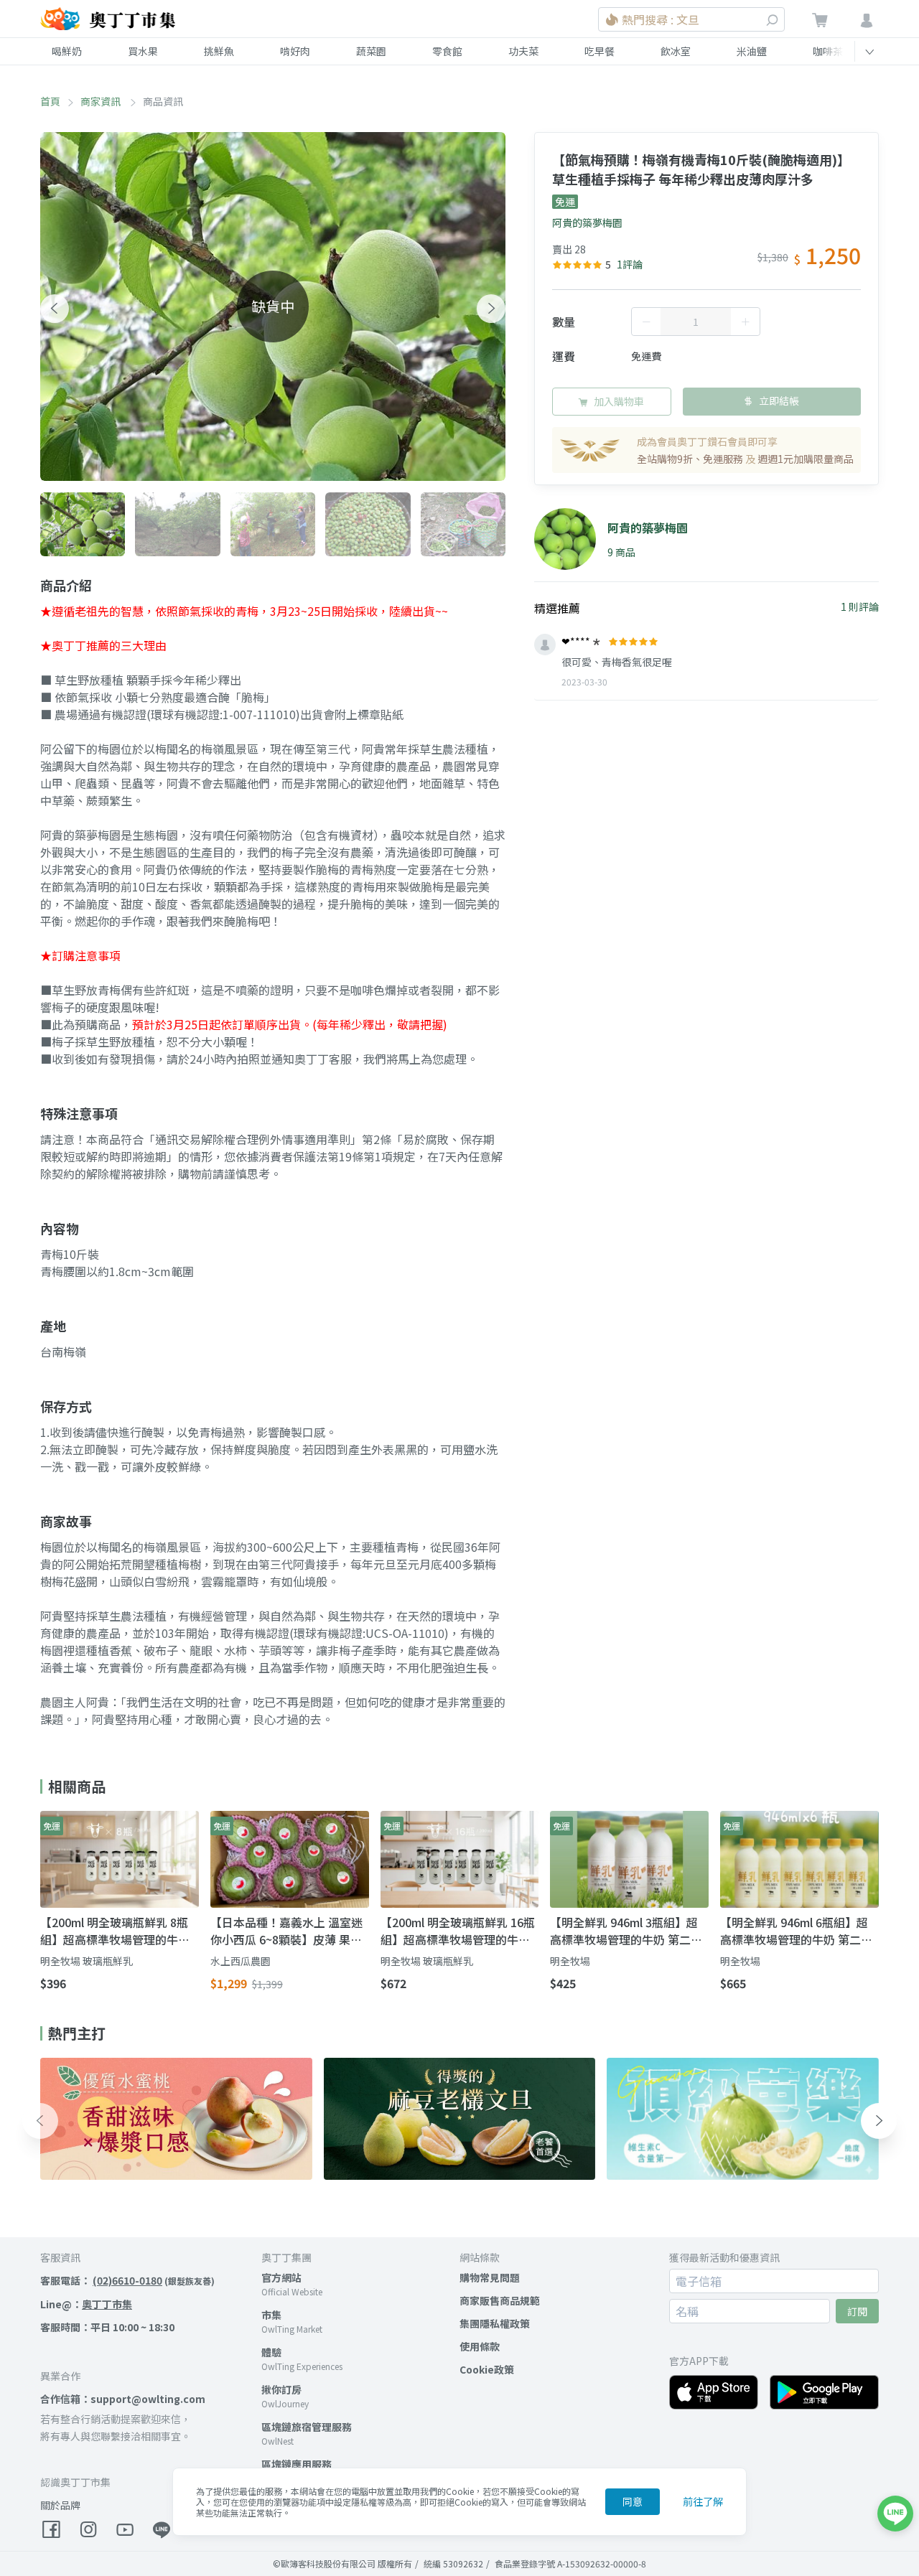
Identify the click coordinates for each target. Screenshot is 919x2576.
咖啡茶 (828, 51)
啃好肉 (295, 51)
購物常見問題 (490, 2277)
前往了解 (703, 2501)
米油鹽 (752, 51)
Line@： (86, 2304)
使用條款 (480, 2346)
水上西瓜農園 (241, 1961)
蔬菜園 (371, 51)
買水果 (143, 51)
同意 (633, 2501)
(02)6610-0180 (127, 2280)
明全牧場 (570, 1961)
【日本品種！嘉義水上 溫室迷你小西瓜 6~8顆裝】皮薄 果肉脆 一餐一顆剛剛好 (286, 1931)
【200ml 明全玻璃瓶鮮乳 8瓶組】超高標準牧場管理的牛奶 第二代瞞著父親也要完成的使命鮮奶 (115, 1931)
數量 (564, 322)
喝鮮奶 (67, 51)
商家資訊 (102, 101)
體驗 (271, 2352)
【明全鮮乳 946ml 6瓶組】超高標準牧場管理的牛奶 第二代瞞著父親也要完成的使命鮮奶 (796, 1931)
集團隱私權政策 (495, 2323)
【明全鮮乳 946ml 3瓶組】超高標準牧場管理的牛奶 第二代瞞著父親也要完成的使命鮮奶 (626, 1931)
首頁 (50, 101)
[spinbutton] (696, 322)
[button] (55, 309)
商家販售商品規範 (500, 2300)
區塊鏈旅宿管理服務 (307, 2427)
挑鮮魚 (219, 51)
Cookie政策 (487, 2369)
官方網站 (281, 2277)
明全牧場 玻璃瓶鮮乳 (87, 1961)
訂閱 (857, 2311)
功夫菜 (523, 51)
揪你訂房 (281, 2389)
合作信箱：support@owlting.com (123, 2399)
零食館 (447, 51)
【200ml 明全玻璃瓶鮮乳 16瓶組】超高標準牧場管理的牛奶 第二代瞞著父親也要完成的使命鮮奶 (458, 1931)
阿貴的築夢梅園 (587, 223)
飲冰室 (676, 51)
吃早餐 (600, 51)
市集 (271, 2315)
